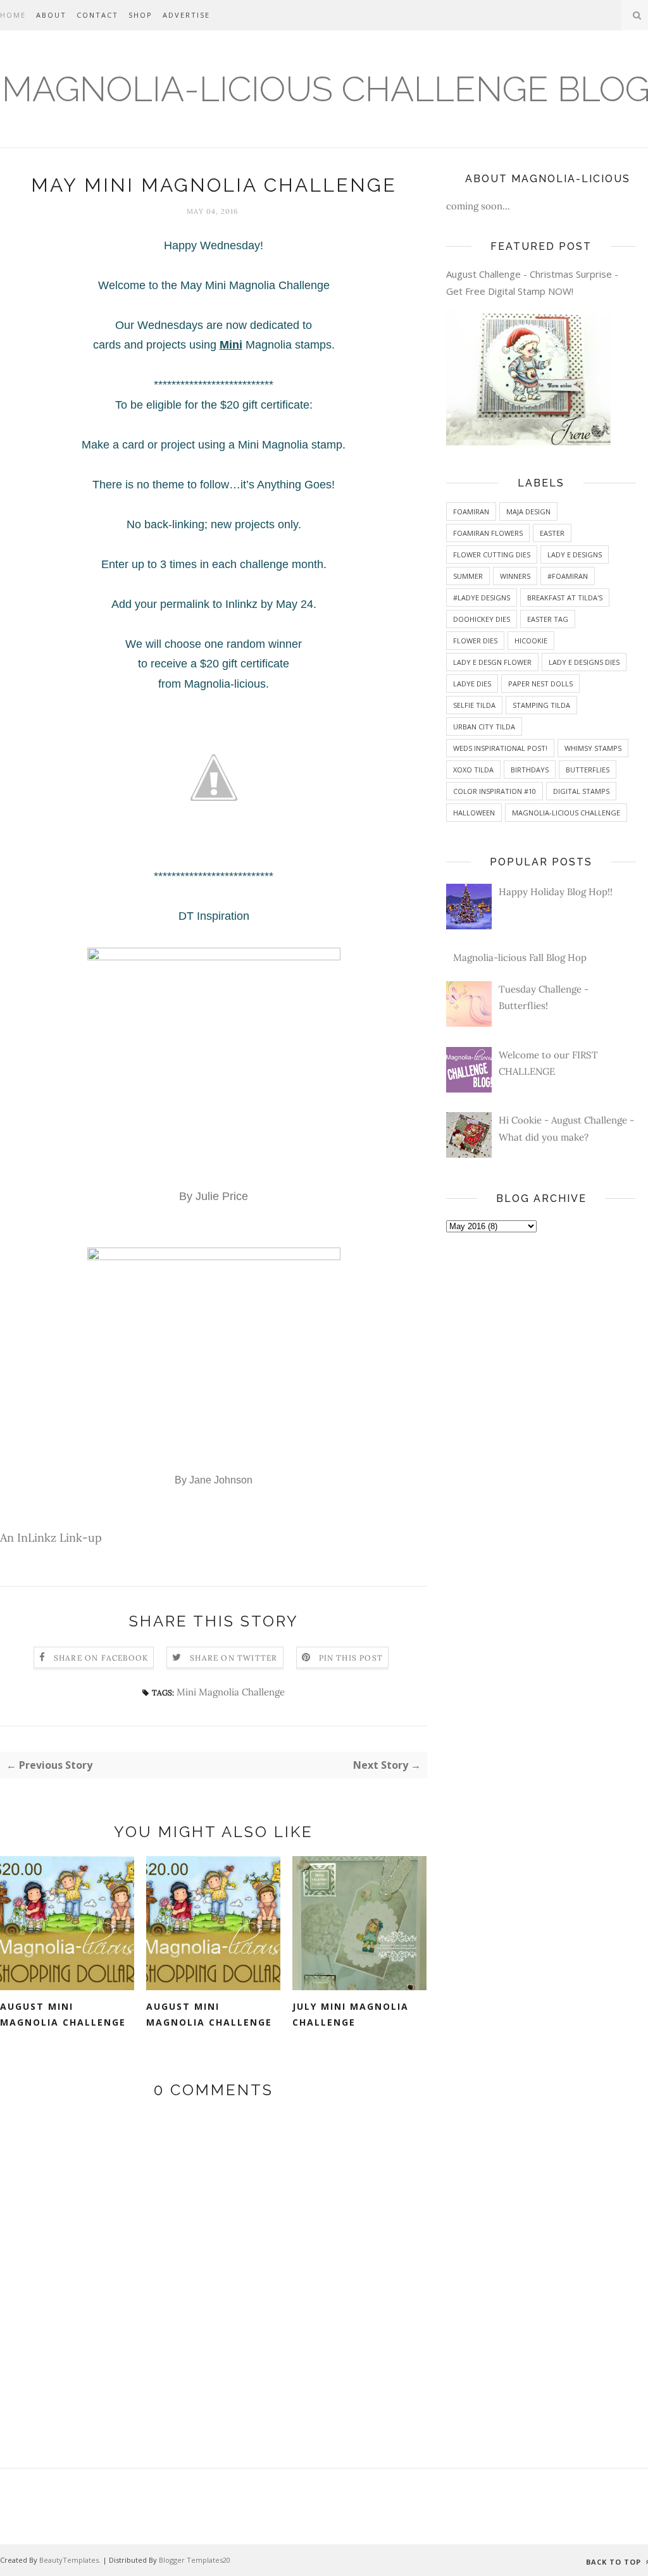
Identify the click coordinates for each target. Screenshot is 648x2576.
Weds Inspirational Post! (500, 748)
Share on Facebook (101, 1658)
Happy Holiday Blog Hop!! (556, 892)
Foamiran (471, 511)
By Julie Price (214, 1196)
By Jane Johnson (214, 1480)
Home (13, 15)
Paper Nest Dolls (540, 684)
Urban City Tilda (484, 727)
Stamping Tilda (541, 705)
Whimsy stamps (593, 748)
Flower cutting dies (492, 554)
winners (515, 576)
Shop (140, 15)
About (51, 15)
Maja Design (528, 511)
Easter (552, 533)
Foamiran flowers (488, 533)
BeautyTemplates (69, 2560)
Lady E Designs (575, 554)
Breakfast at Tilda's (565, 598)
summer (468, 576)
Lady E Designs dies (584, 662)
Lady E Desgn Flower (492, 662)
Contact (97, 15)
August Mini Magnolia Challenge (63, 2014)
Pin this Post (351, 1658)
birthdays (530, 770)
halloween (474, 813)
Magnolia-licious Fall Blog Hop (520, 957)
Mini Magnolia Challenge (231, 1692)
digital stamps (581, 791)
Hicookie (531, 641)
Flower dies (475, 641)
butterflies (588, 770)
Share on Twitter (234, 1658)
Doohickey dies (482, 619)
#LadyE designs (482, 598)
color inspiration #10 (495, 791)
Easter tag (548, 619)
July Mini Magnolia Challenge (351, 2014)
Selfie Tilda (474, 705)
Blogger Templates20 (195, 2560)
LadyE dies (472, 684)
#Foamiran (568, 576)
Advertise (186, 15)
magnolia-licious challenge (566, 813)
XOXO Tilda (473, 770)
